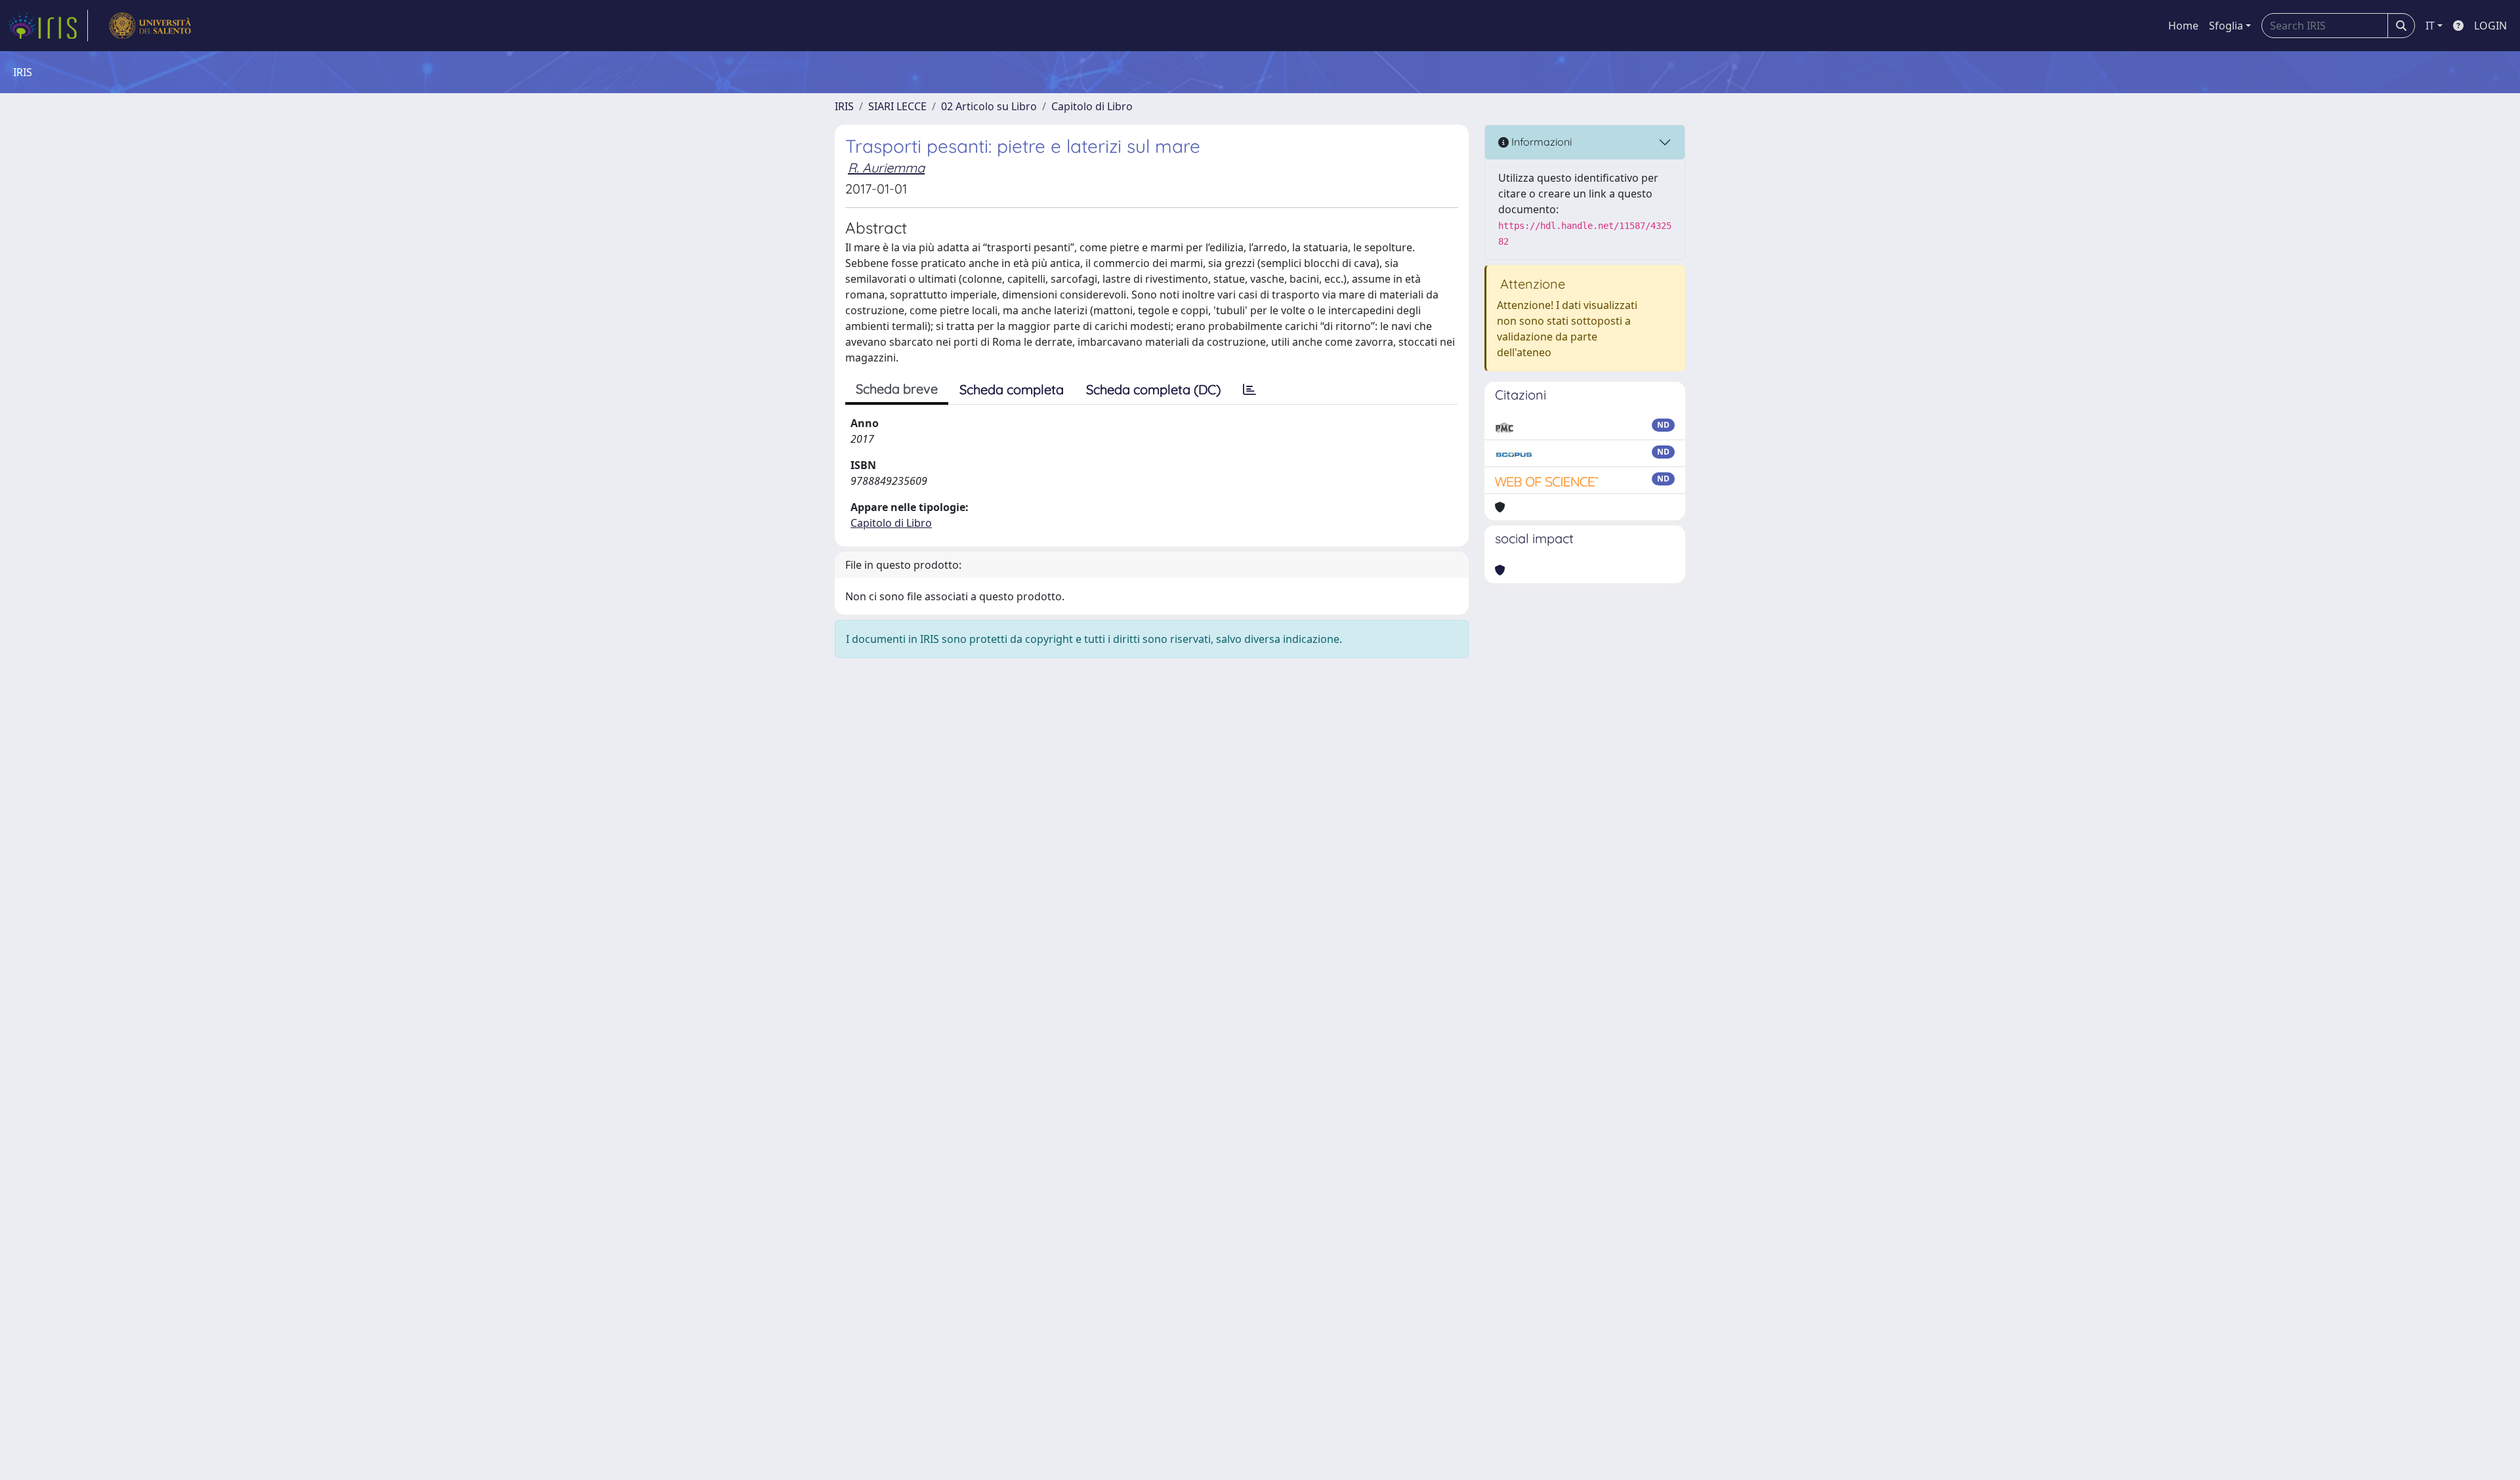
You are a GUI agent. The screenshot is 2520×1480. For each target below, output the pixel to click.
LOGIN (2490, 26)
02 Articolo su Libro (989, 106)
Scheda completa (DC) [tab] (1153, 389)
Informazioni (1540, 142)
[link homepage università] (150, 26)
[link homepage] (48, 26)
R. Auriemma (886, 168)
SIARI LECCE (897, 106)
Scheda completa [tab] (1012, 389)
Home (2183, 26)
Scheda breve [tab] (897, 389)
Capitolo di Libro (1092, 106)
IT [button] (2430, 26)
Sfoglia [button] (2226, 26)
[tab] (1249, 390)
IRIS (844, 106)
